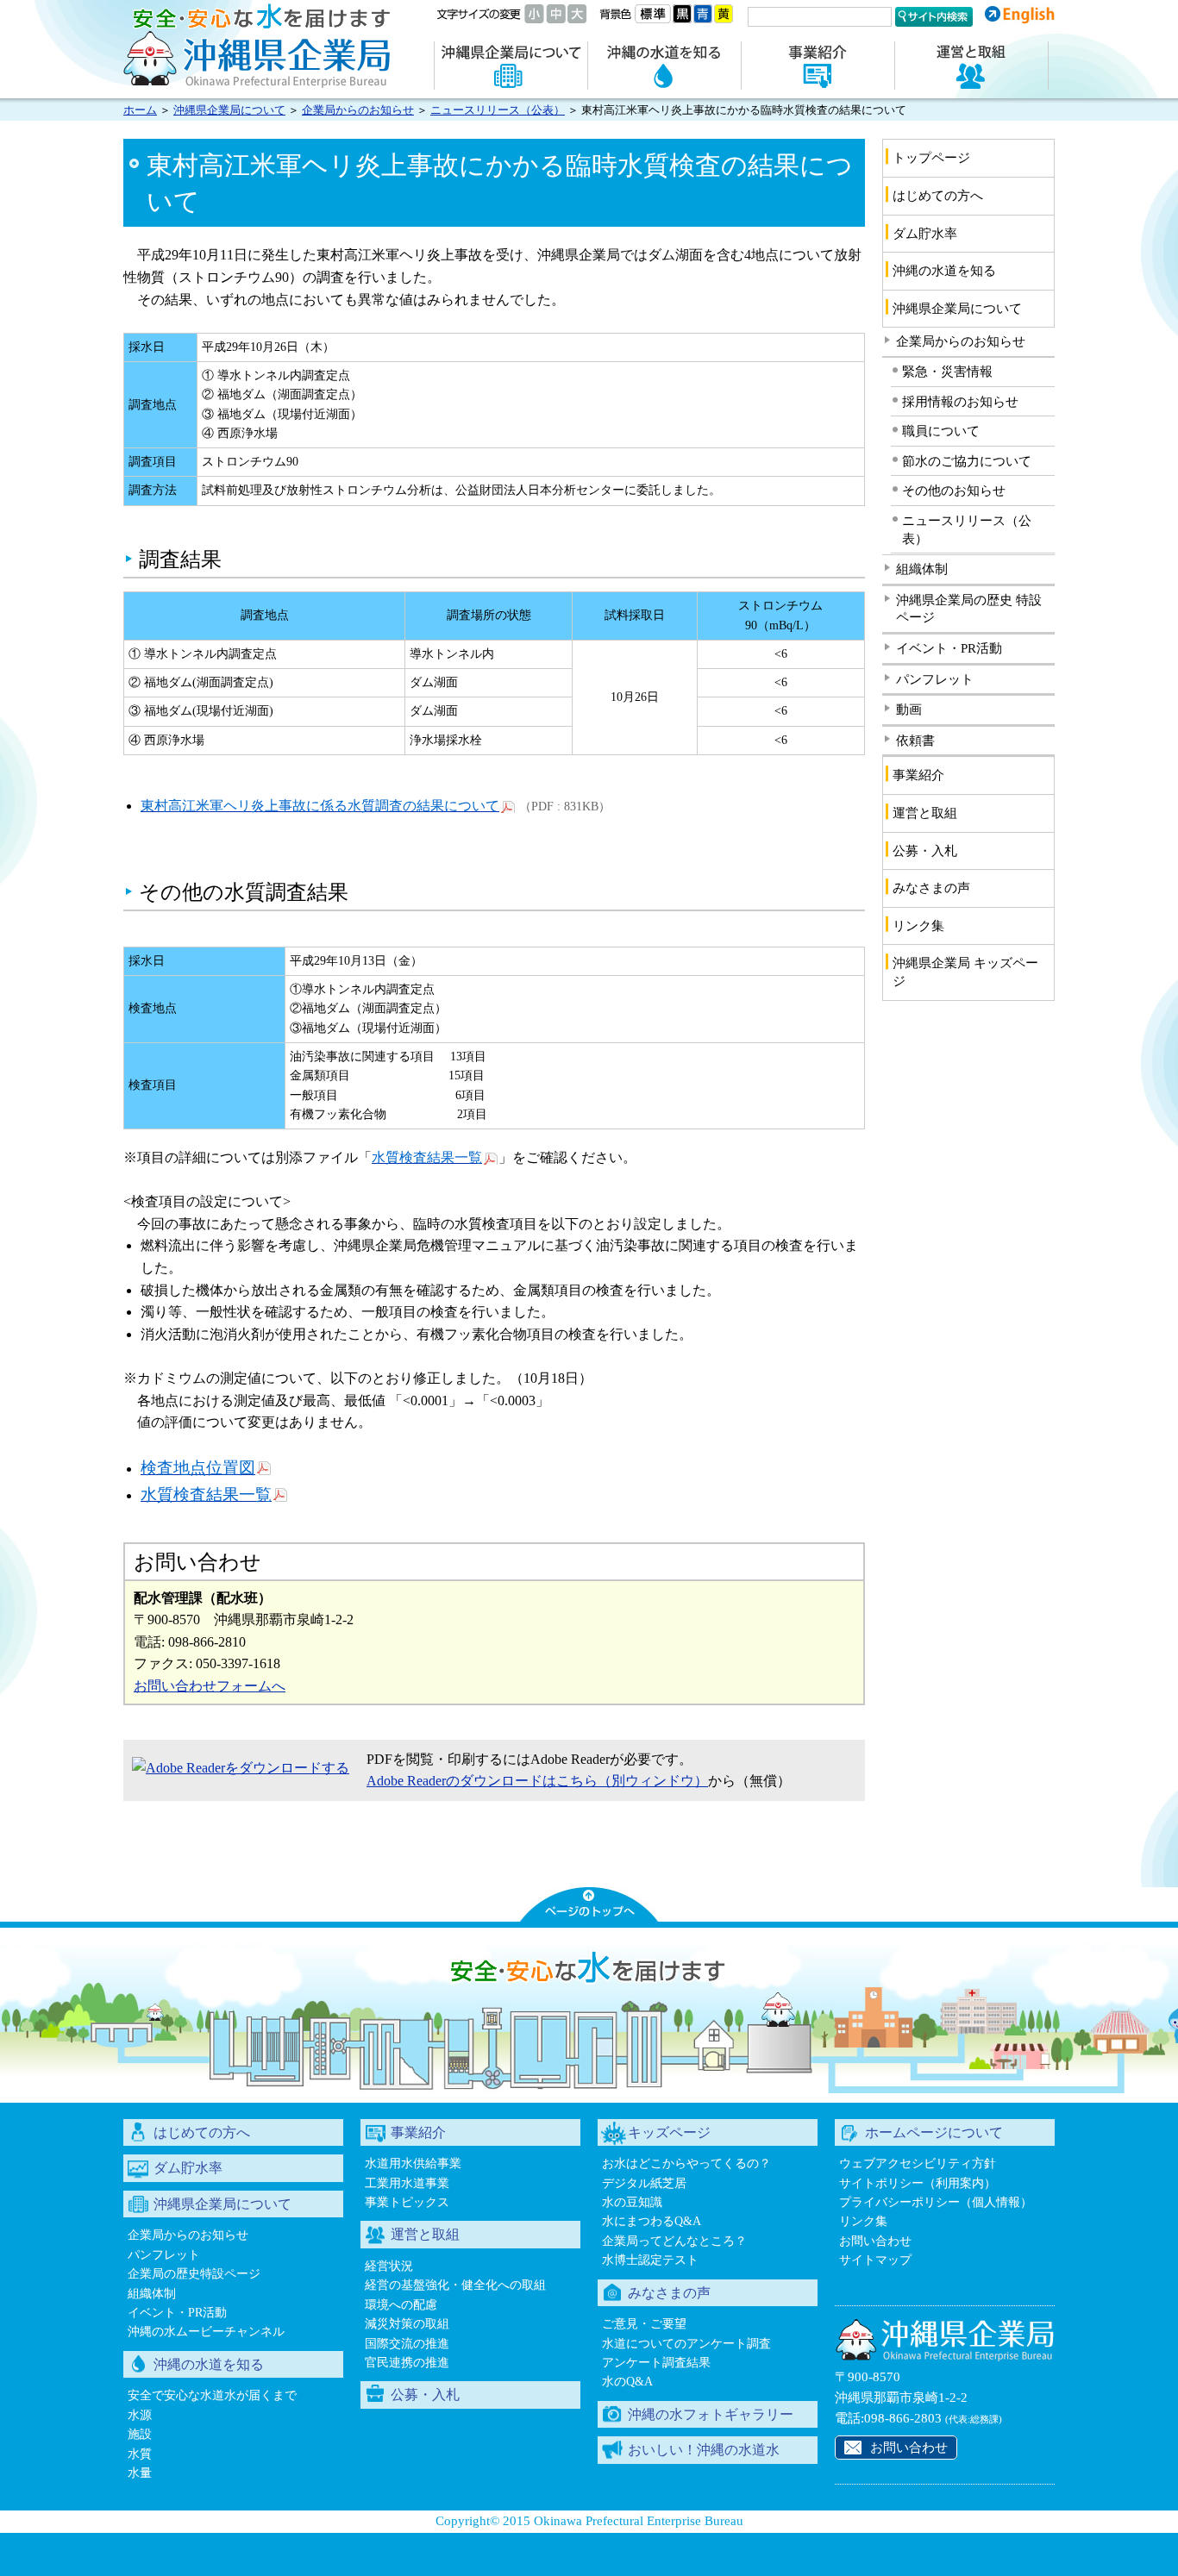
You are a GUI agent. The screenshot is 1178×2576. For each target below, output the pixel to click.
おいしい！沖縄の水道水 (704, 2450)
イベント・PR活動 (949, 648)
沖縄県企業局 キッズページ (965, 972)
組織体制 (922, 569)
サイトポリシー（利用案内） (918, 2183)
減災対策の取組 (407, 2324)
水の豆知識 (632, 2202)
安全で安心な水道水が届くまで (212, 2395)
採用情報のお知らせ (960, 402)
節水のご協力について (967, 461)
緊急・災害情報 (947, 372)
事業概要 (818, 66)
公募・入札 (925, 851)
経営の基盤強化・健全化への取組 (455, 2285)
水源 (140, 2415)
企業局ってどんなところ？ (674, 2241)
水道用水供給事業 (413, 2163)
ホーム (140, 110)
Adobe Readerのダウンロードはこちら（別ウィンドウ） (537, 1781)
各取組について (971, 66)
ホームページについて (934, 2132)
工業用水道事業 (407, 2183)
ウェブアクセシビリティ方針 (918, 2163)
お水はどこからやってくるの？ (686, 2163)
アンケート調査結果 (656, 2363)
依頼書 (915, 741)
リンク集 (918, 926)
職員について (941, 431)
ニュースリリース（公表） (498, 110)
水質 (140, 2454)
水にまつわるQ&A (652, 2221)
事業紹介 (918, 775)
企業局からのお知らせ (358, 110)
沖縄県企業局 (257, 45)
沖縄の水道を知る (664, 66)
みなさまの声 (931, 888)
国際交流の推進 (407, 2344)
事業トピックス (407, 2202)
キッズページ (669, 2132)
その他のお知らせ (954, 491)
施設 (140, 2434)
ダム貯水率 (925, 234)
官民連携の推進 (407, 2363)
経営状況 (389, 2266)
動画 (909, 710)
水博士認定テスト (650, 2260)
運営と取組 (925, 813)
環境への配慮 (401, 2305)
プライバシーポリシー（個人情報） (936, 2202)
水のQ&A (627, 2382)
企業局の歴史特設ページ (194, 2274)
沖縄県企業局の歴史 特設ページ (969, 609)
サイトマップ (875, 2260)
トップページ (931, 158)
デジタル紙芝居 (644, 2183)
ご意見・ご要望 (644, 2324)
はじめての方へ (938, 196)
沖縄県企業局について (229, 110)
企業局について (511, 66)
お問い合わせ (875, 2241)
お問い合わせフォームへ (210, 1686)
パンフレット (935, 679)
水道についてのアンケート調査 (686, 2344)
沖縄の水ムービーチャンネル (206, 2332)
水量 (140, 2473)
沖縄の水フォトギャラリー (711, 2414)
